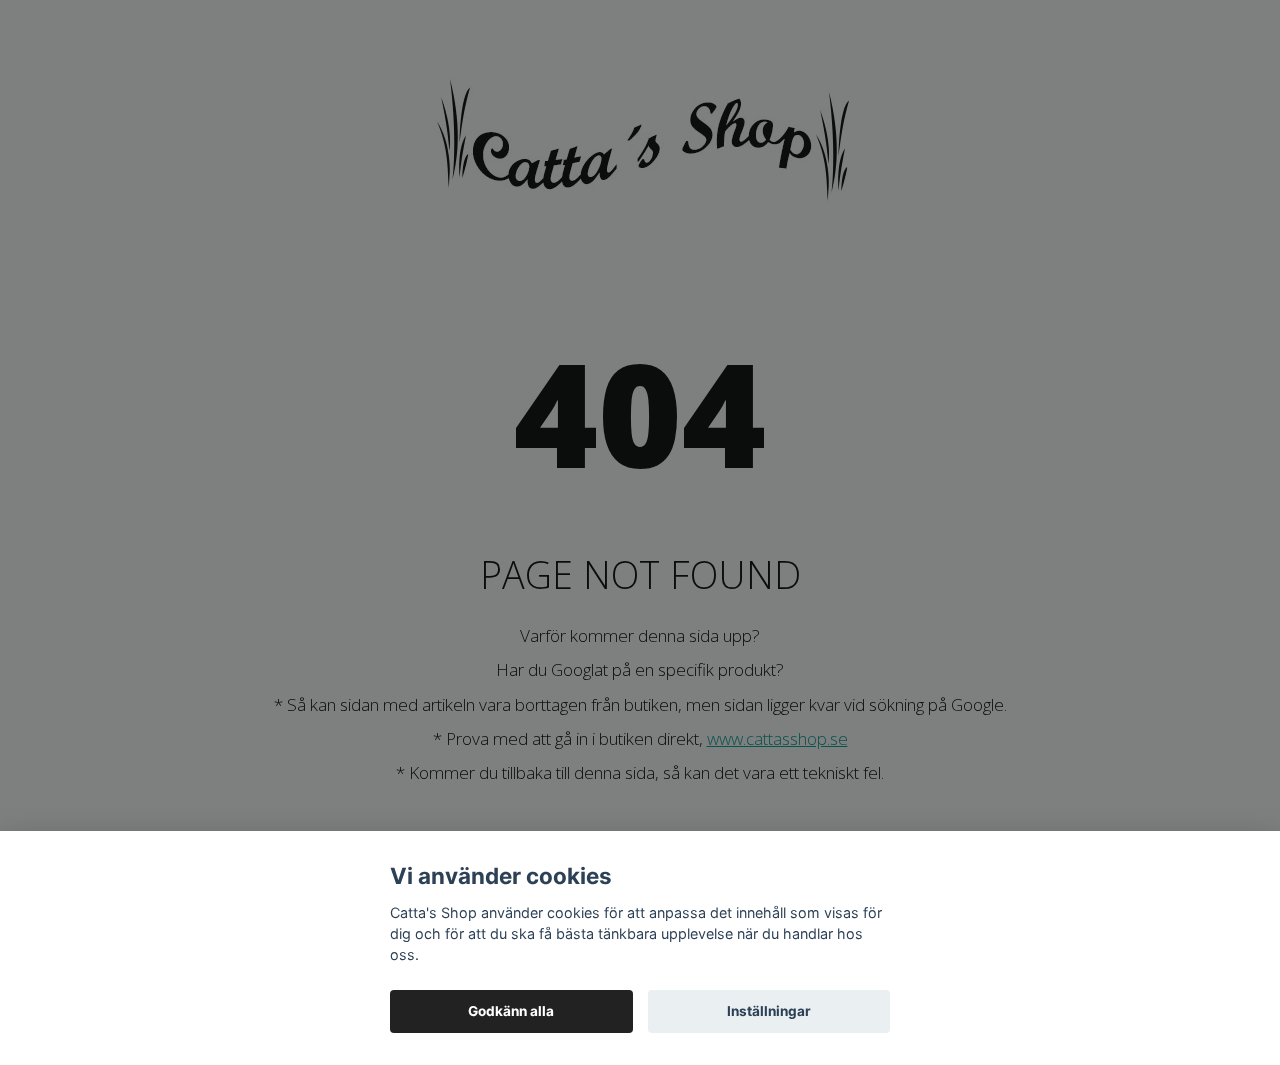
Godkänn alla (511, 1011)
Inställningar (769, 1011)
